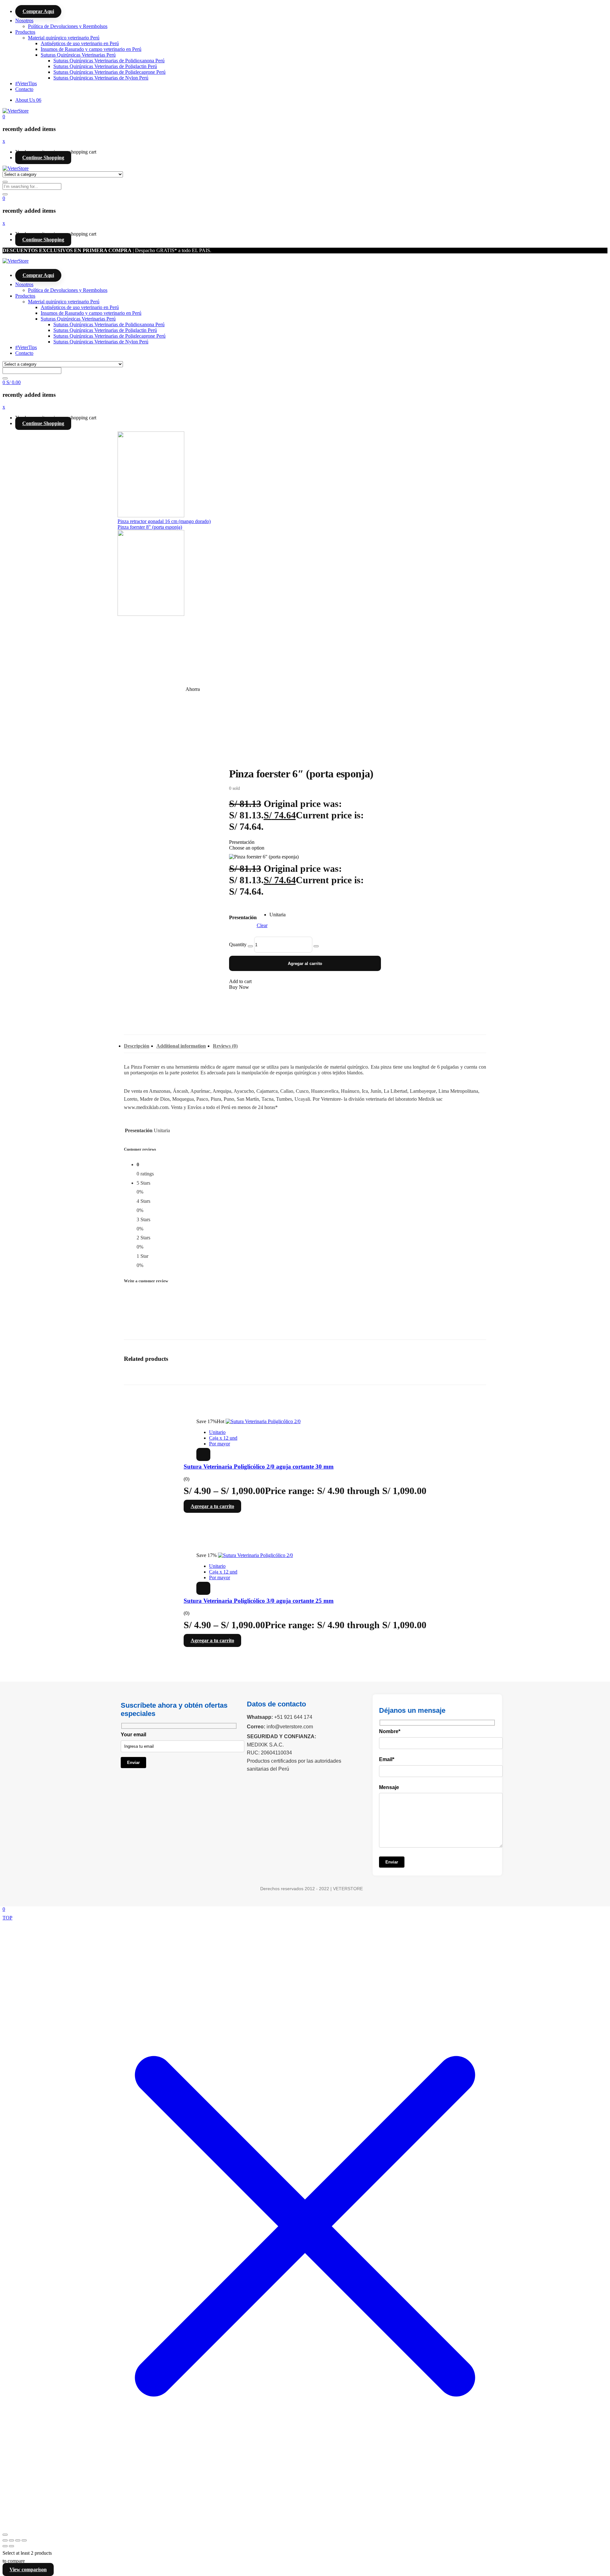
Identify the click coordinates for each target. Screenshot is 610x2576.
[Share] (18, 2540)
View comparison (28, 2569)
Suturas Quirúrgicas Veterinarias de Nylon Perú (101, 78)
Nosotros (24, 21)
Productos (25, 32)
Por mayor (220, 1444)
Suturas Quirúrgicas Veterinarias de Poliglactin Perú (105, 66)
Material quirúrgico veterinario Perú (64, 38)
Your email (133, 1735)
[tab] (137, 1048)
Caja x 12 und (223, 1438)
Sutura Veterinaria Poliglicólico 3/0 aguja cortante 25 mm (259, 1601)
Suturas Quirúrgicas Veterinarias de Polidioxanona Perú (109, 61)
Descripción (137, 1046)
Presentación (243, 917)
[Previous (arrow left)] (5, 2546)
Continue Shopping (43, 158)
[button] (4, 117)
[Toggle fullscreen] (11, 2540)
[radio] (278, 915)
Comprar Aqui (38, 11)
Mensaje (389, 1787)
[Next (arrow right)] (11, 2546)
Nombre (390, 1731)
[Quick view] (203, 1454)
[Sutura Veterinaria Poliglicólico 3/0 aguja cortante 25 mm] (255, 1555)
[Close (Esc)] (24, 2540)
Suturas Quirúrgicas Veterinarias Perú (78, 55)
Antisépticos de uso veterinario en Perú (80, 43)
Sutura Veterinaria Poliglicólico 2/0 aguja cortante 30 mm (259, 1467)
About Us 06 (28, 100)
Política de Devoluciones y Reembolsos (68, 26)
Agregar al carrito (305, 964)
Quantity (238, 944)
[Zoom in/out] (5, 2540)
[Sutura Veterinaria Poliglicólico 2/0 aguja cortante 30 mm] (263, 1421)
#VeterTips (26, 83)
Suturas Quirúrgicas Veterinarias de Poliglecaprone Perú (109, 72)
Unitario (217, 1432)
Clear (262, 925)
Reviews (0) (225, 1046)
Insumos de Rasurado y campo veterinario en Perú (91, 49)
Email (387, 1759)
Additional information (181, 1046)
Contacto (24, 89)
